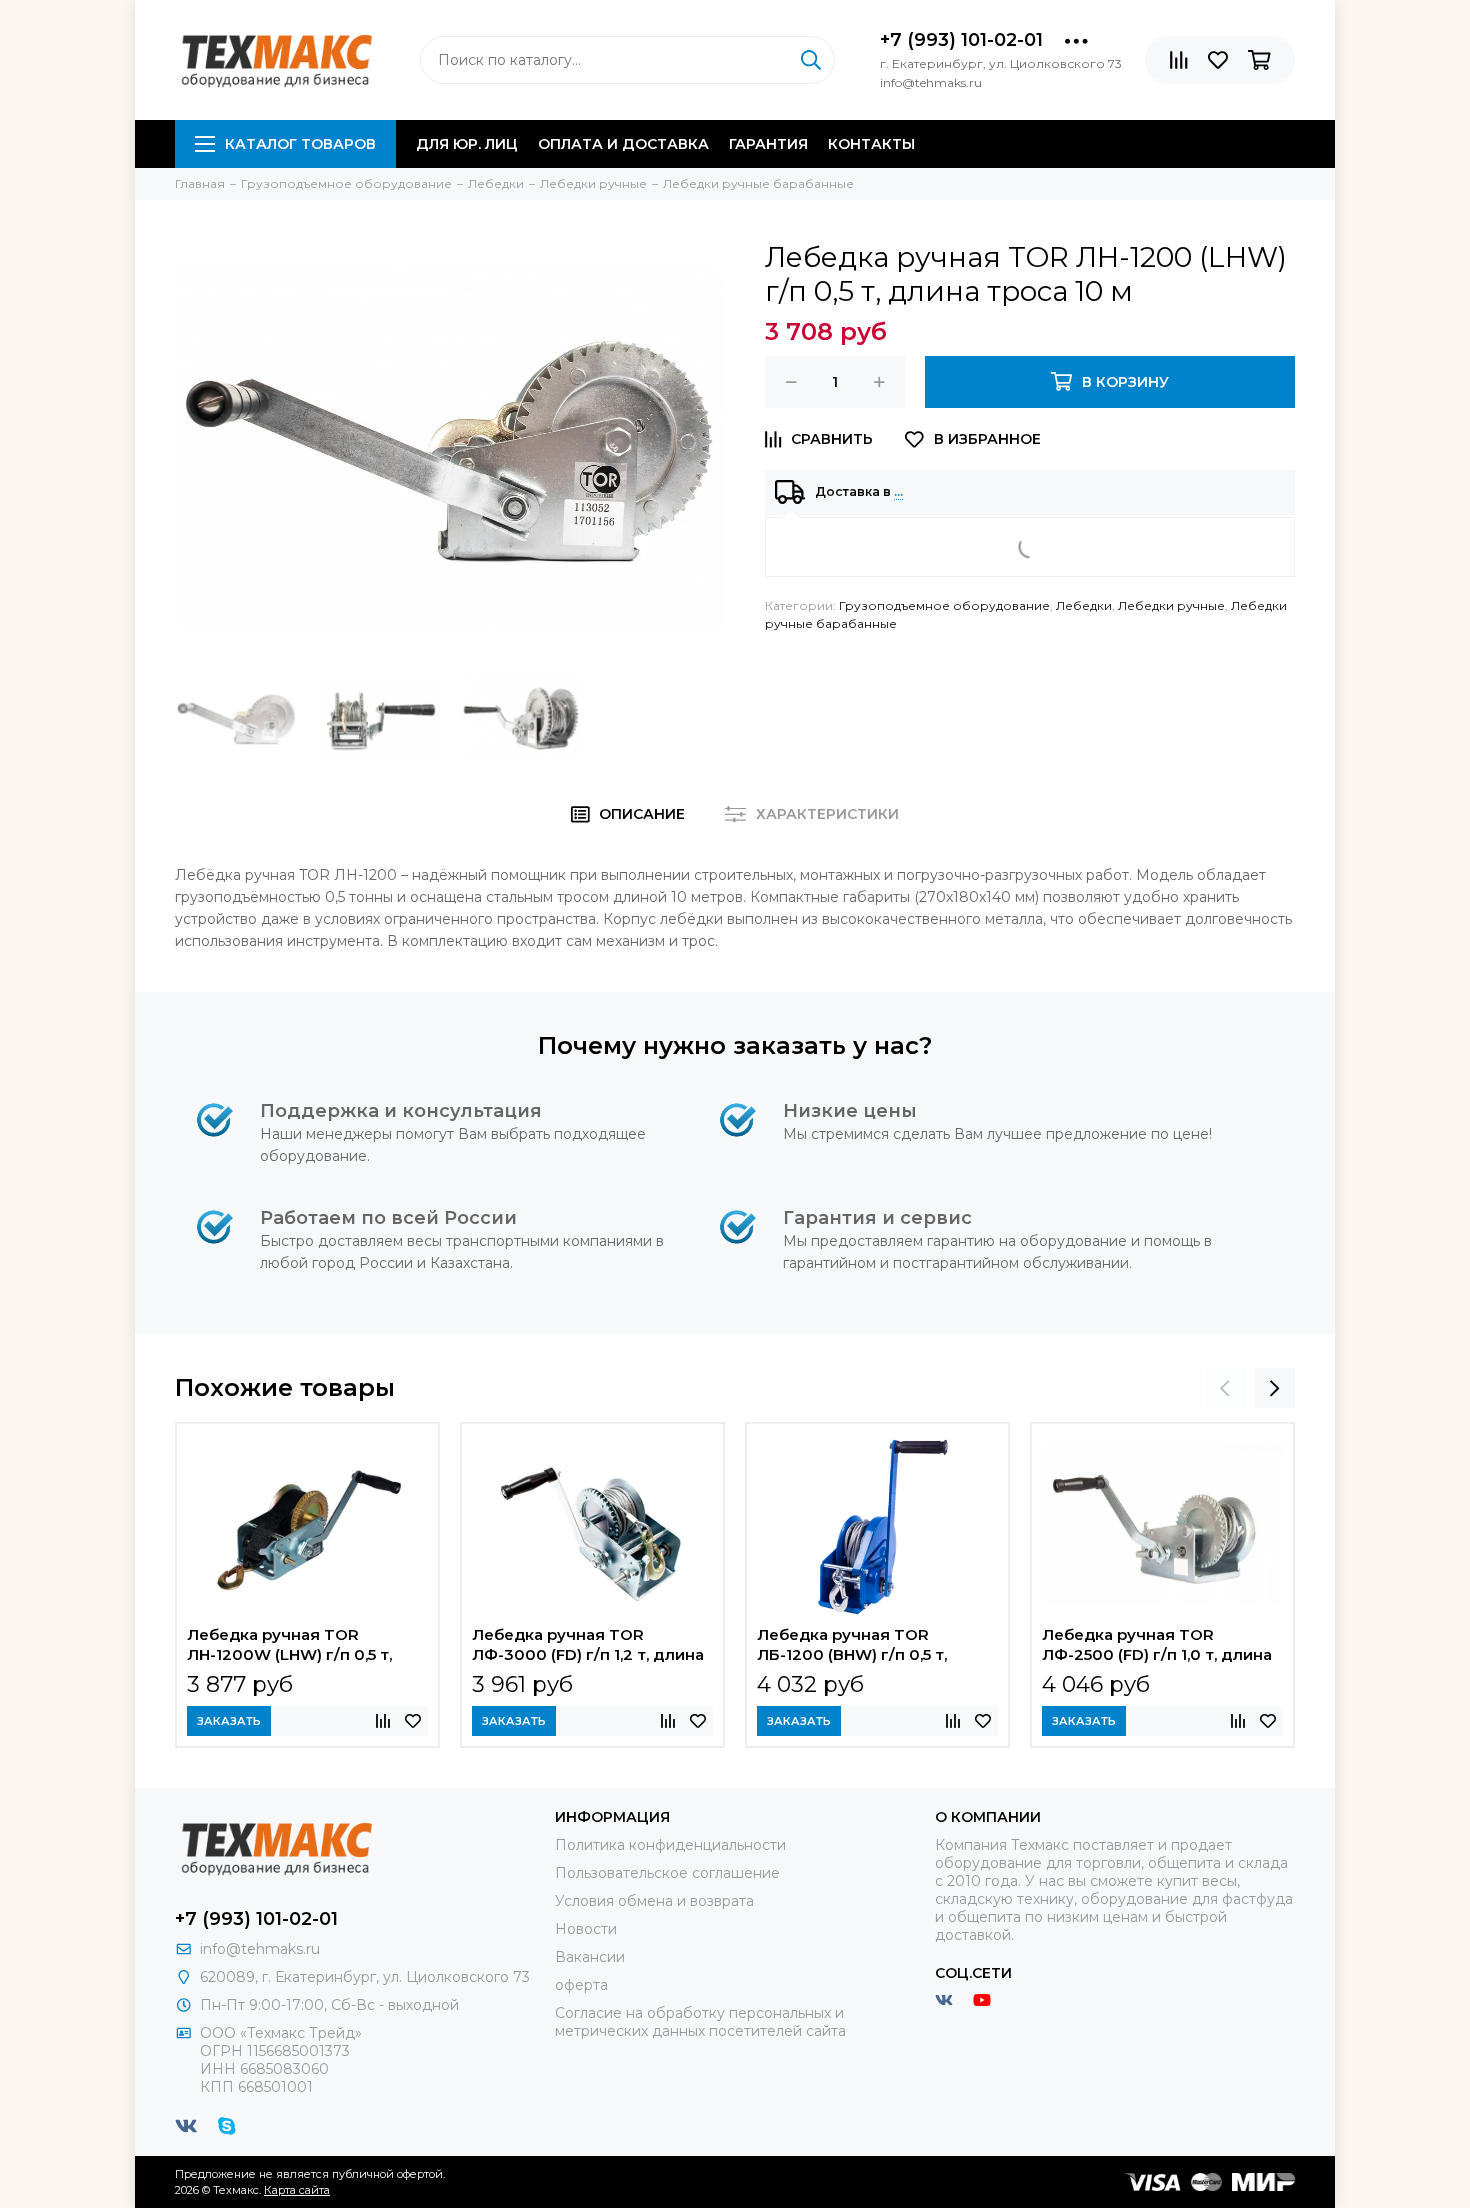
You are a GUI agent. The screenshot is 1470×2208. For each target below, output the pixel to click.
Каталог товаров (300, 144)
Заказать (229, 1721)
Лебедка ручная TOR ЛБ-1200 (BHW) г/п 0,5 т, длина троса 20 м (852, 1647)
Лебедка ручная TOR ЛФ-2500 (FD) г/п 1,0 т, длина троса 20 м (1157, 1647)
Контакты (871, 144)
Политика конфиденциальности (670, 1845)
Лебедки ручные (1171, 605)
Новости (586, 1929)
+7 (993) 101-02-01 (961, 40)
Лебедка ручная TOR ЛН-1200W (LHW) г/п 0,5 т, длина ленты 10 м (289, 1647)
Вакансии (590, 1957)
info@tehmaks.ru (260, 1949)
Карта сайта (297, 2190)
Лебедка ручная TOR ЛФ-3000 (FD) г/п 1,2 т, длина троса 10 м (588, 1647)
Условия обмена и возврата (654, 1901)
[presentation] (1225, 1388)
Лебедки (1084, 605)
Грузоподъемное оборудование (944, 605)
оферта (581, 1985)
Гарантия (768, 144)
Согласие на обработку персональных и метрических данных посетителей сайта (700, 2022)
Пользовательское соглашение (667, 1873)
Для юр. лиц (467, 144)
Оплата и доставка (623, 144)
